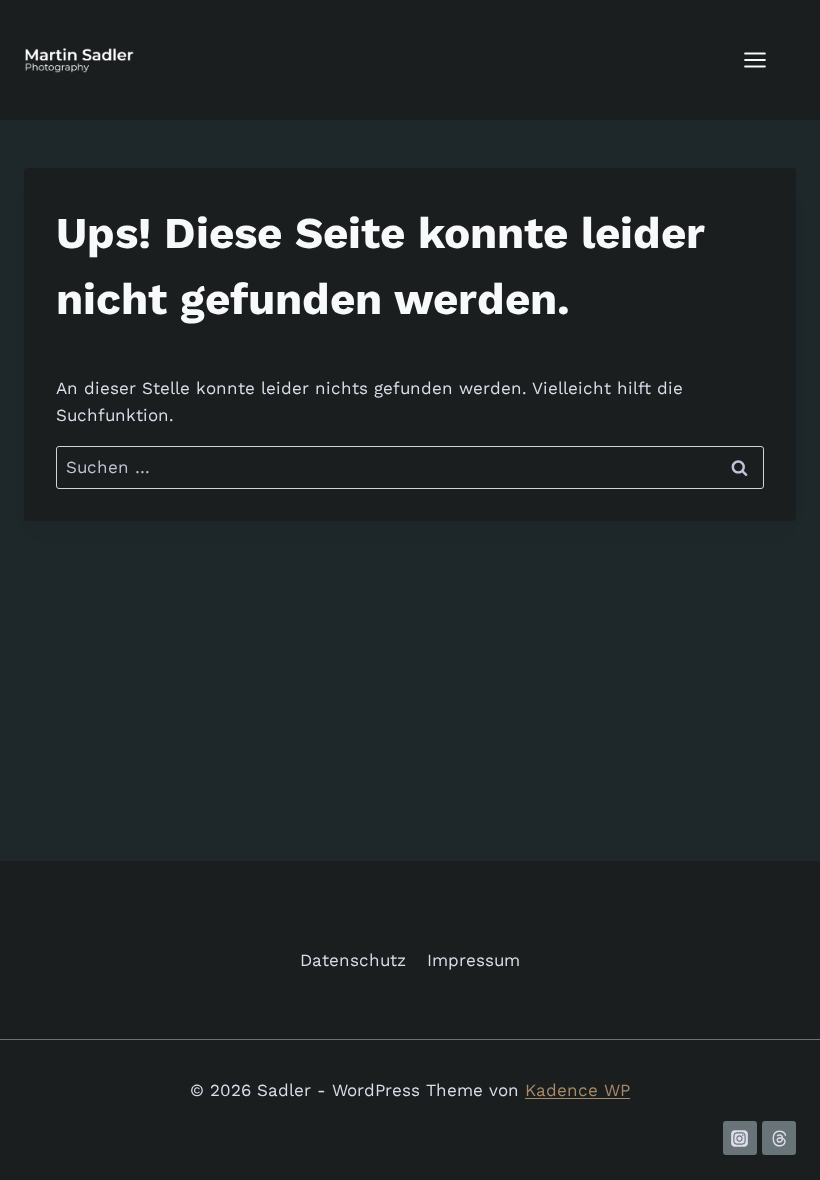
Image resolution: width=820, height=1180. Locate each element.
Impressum (473, 960)
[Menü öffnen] (765, 59)
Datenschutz (353, 960)
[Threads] (779, 1138)
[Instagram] (740, 1138)
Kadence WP (577, 1090)
